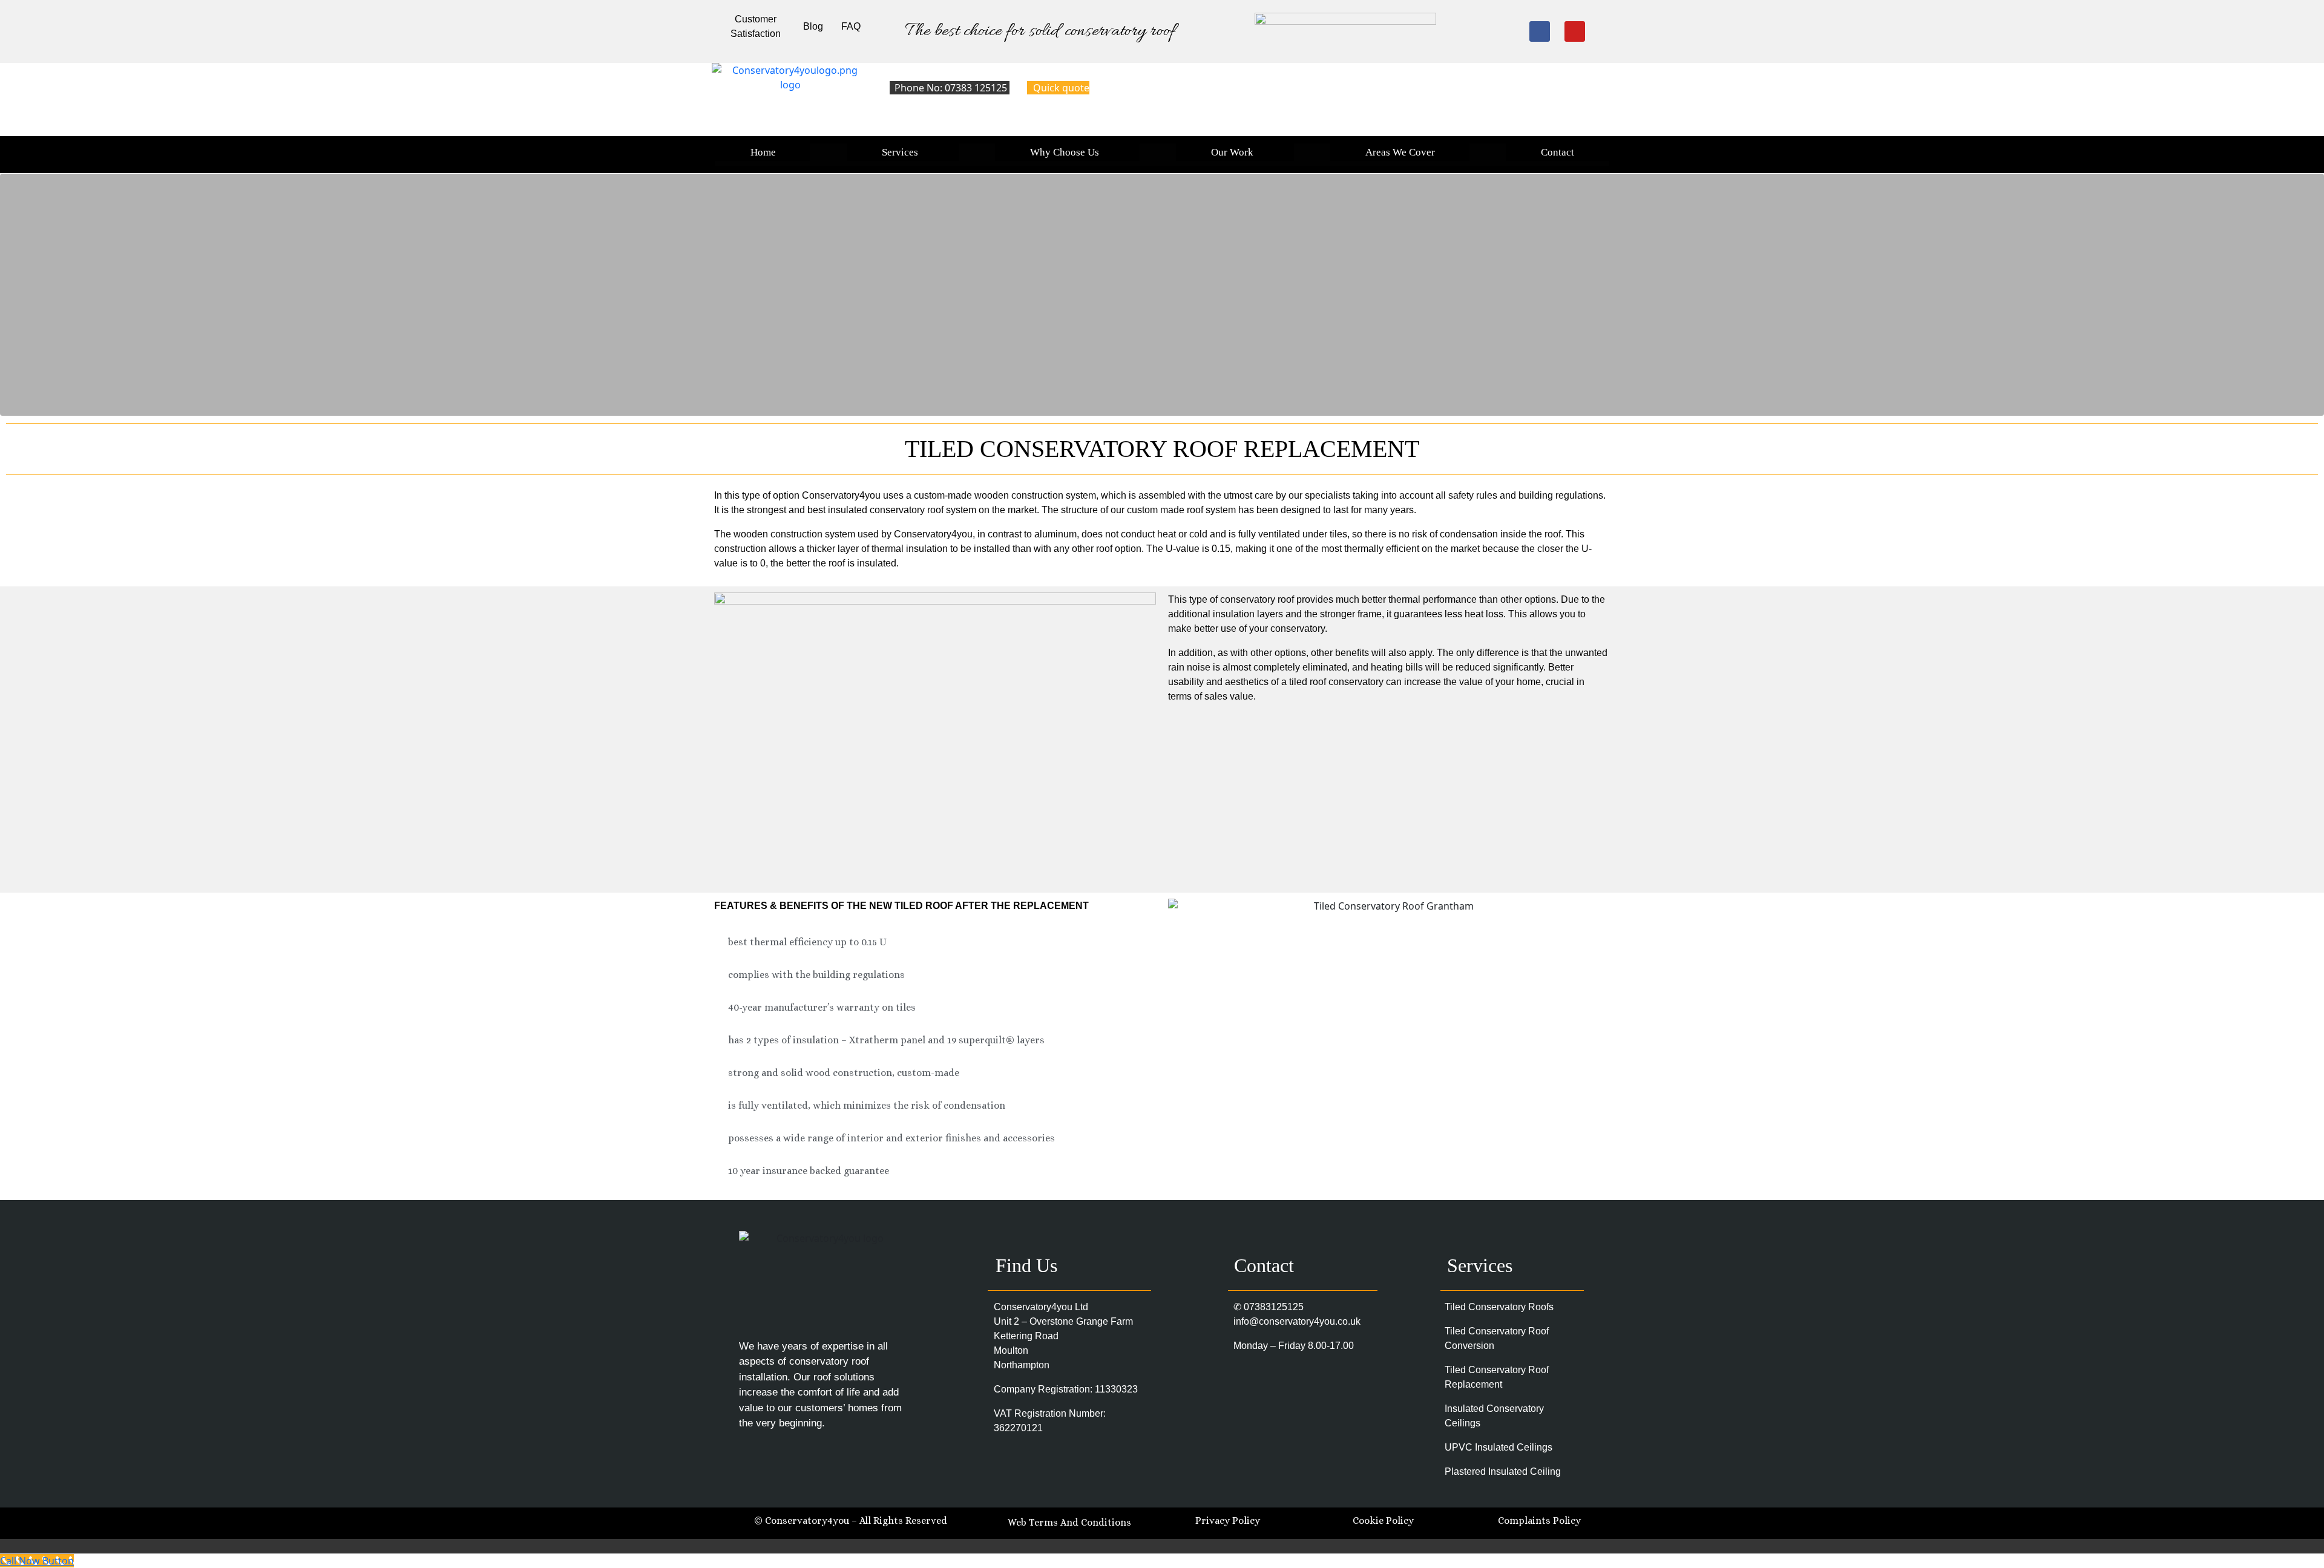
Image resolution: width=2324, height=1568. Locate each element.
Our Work (1232, 152)
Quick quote (1061, 88)
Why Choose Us (1065, 152)
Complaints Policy (1539, 1520)
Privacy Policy (1228, 1520)
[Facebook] (1540, 31)
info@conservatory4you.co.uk (1297, 1321)
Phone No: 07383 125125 (952, 88)
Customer (756, 19)
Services (900, 152)
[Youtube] (1575, 31)
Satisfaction (756, 34)
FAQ (851, 26)
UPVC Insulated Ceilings (1498, 1447)
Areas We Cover (1400, 152)
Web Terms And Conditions (1071, 1522)
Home (763, 152)
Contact (1558, 152)
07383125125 (1274, 1307)
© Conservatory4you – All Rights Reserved (851, 1520)
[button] (903, 152)
